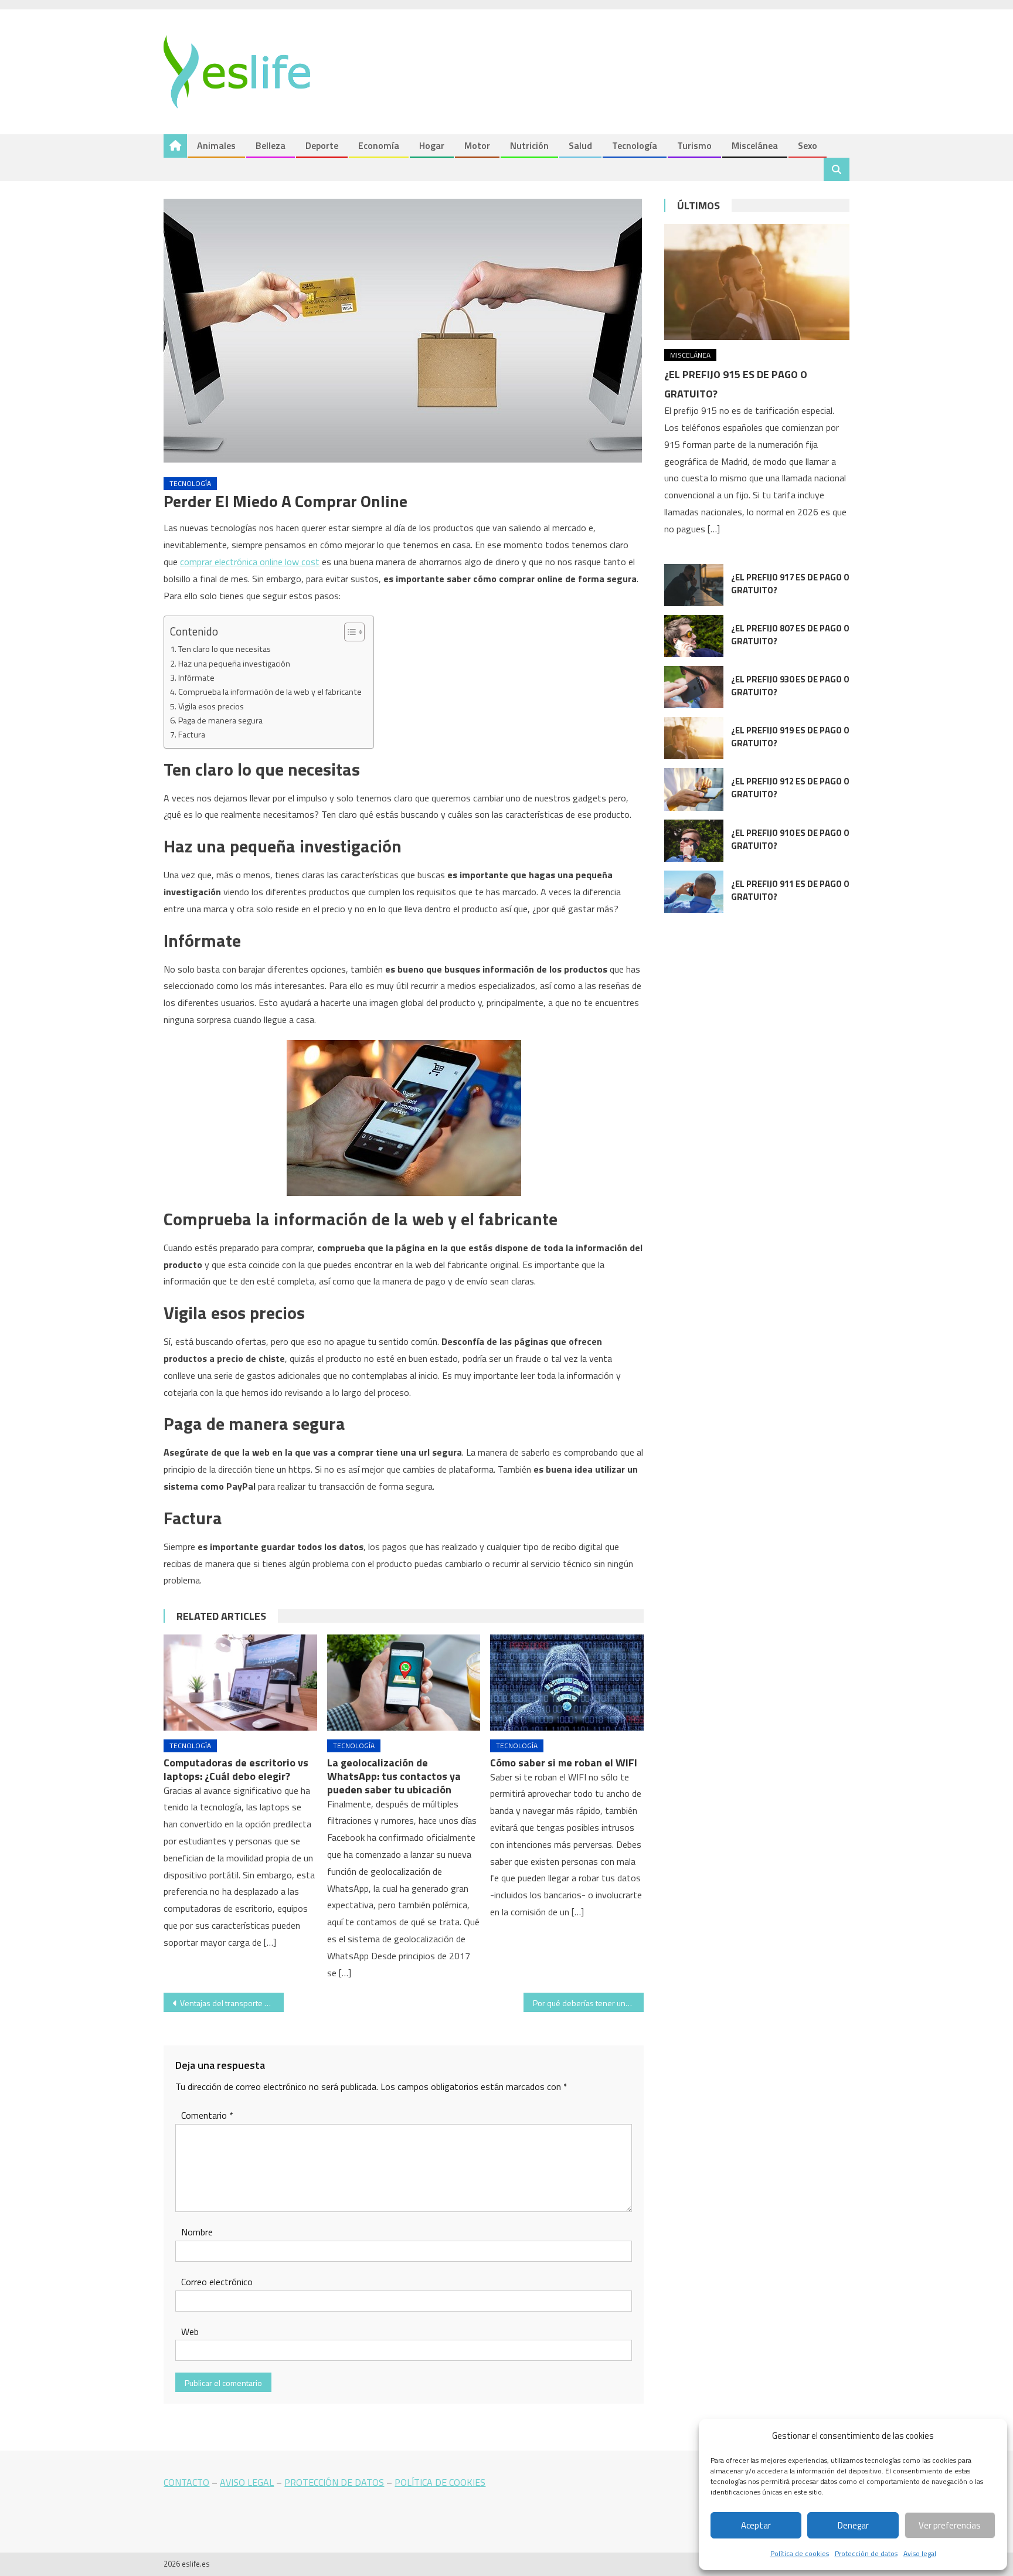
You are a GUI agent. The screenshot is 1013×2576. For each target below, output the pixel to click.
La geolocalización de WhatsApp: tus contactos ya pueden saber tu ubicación (394, 1776)
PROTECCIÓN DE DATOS (334, 2482)
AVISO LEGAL (247, 2482)
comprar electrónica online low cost (250, 562)
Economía (379, 145)
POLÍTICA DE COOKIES (440, 2482)
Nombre (197, 2232)
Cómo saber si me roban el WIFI (564, 1763)
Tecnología (635, 145)
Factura (192, 735)
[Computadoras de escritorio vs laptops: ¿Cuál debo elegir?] (240, 1683)
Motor (477, 145)
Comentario (207, 2115)
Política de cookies (800, 2553)
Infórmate (196, 678)
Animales (216, 145)
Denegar (853, 2525)
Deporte (322, 145)
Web (190, 2332)
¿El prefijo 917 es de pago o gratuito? (790, 584)
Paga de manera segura (220, 721)
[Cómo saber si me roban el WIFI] (567, 1683)
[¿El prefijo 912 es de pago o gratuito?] (694, 789)
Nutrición (529, 145)
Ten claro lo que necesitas (225, 649)
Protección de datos (866, 2553)
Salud (580, 145)
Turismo (694, 145)
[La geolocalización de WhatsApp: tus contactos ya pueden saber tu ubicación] (404, 1683)
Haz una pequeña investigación (234, 664)
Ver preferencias (950, 2525)
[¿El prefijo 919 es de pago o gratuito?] (694, 738)
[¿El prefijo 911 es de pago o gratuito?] (694, 892)
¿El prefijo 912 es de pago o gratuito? (790, 788)
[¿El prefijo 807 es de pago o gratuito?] (694, 636)
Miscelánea (755, 145)
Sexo (808, 145)
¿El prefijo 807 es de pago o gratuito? (790, 635)
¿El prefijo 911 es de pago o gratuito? (790, 890)
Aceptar (756, 2525)
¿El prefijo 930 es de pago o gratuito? (790, 686)
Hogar (432, 145)
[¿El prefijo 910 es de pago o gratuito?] (694, 841)
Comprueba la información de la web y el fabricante (270, 692)
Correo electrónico (217, 2282)
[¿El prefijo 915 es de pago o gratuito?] (757, 282)
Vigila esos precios (211, 706)
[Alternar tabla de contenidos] (349, 632)
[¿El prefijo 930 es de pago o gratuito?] (694, 687)
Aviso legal (920, 2553)
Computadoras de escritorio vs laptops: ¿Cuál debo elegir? (236, 1769)
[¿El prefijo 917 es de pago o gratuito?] (694, 585)
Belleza (271, 145)
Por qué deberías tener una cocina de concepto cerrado (588, 2003)
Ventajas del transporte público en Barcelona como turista (232, 2003)
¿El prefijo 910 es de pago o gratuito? (790, 839)
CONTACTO (186, 2482)
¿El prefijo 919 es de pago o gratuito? (790, 737)
